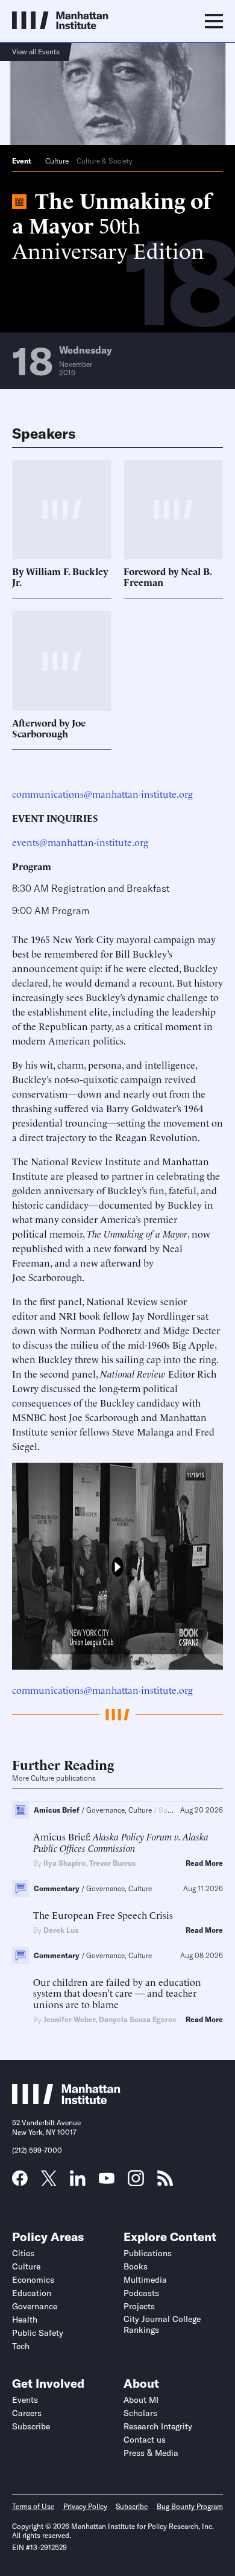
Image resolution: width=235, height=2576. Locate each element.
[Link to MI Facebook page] (20, 2182)
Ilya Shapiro (64, 1863)
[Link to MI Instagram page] (136, 2183)
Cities (23, 2253)
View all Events (36, 52)
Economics (33, 2280)
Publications (148, 2253)
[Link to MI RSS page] (165, 2182)
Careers (27, 2413)
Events (25, 2400)
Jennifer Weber (69, 2019)
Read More (204, 1863)
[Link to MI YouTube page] (107, 2180)
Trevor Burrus (112, 1863)
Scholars (140, 2413)
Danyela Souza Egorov (137, 2019)
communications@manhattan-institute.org (102, 793)
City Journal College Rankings (162, 2324)
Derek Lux (61, 1930)
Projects (139, 2306)
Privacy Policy (85, 2506)
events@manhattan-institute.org (80, 842)
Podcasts (141, 2293)
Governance (35, 2306)
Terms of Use (33, 2506)
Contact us (145, 2440)
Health (25, 2320)
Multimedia (145, 2280)
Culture (57, 161)
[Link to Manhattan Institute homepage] (66, 2101)
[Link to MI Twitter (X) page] (49, 2182)
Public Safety (38, 2333)
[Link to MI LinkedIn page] (78, 2182)
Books (136, 2266)
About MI (141, 2400)
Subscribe (31, 2426)
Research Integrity (158, 2426)
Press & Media (151, 2453)
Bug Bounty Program (190, 2506)
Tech (21, 2346)
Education (32, 2293)
